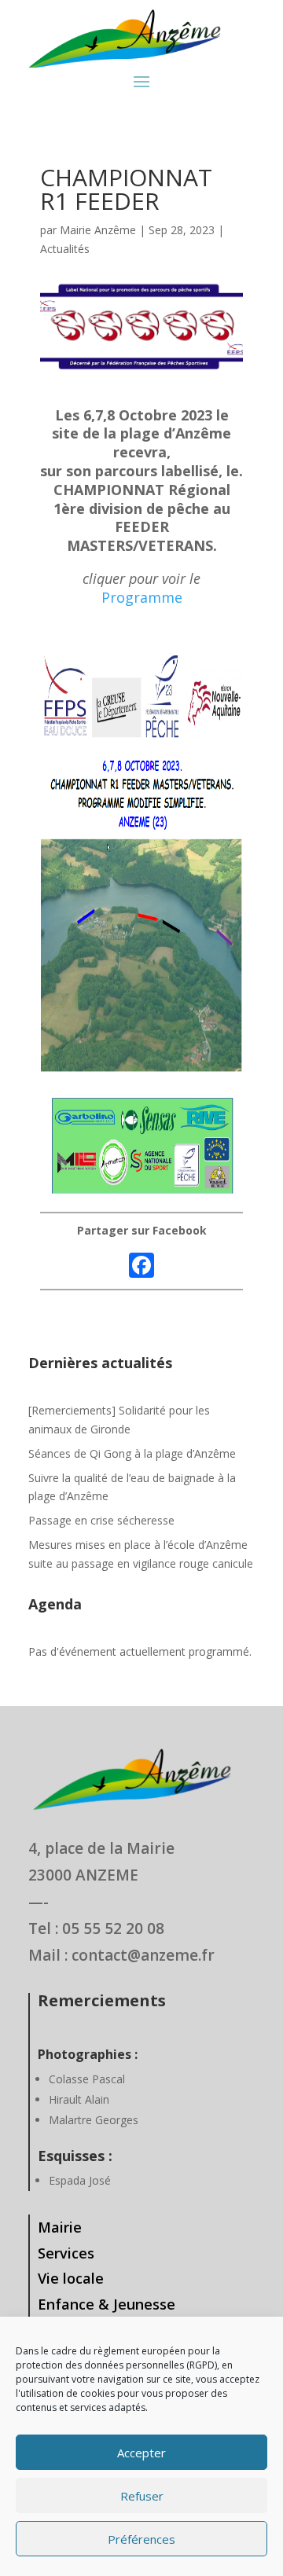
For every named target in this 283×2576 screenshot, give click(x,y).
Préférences (141, 2539)
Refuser (142, 2496)
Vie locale (71, 2278)
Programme (142, 597)
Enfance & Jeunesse (107, 2304)
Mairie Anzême (98, 230)
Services (66, 2253)
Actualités (65, 249)
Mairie (60, 2227)
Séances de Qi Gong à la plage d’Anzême (132, 1453)
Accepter (141, 2453)
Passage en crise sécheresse (101, 1520)
